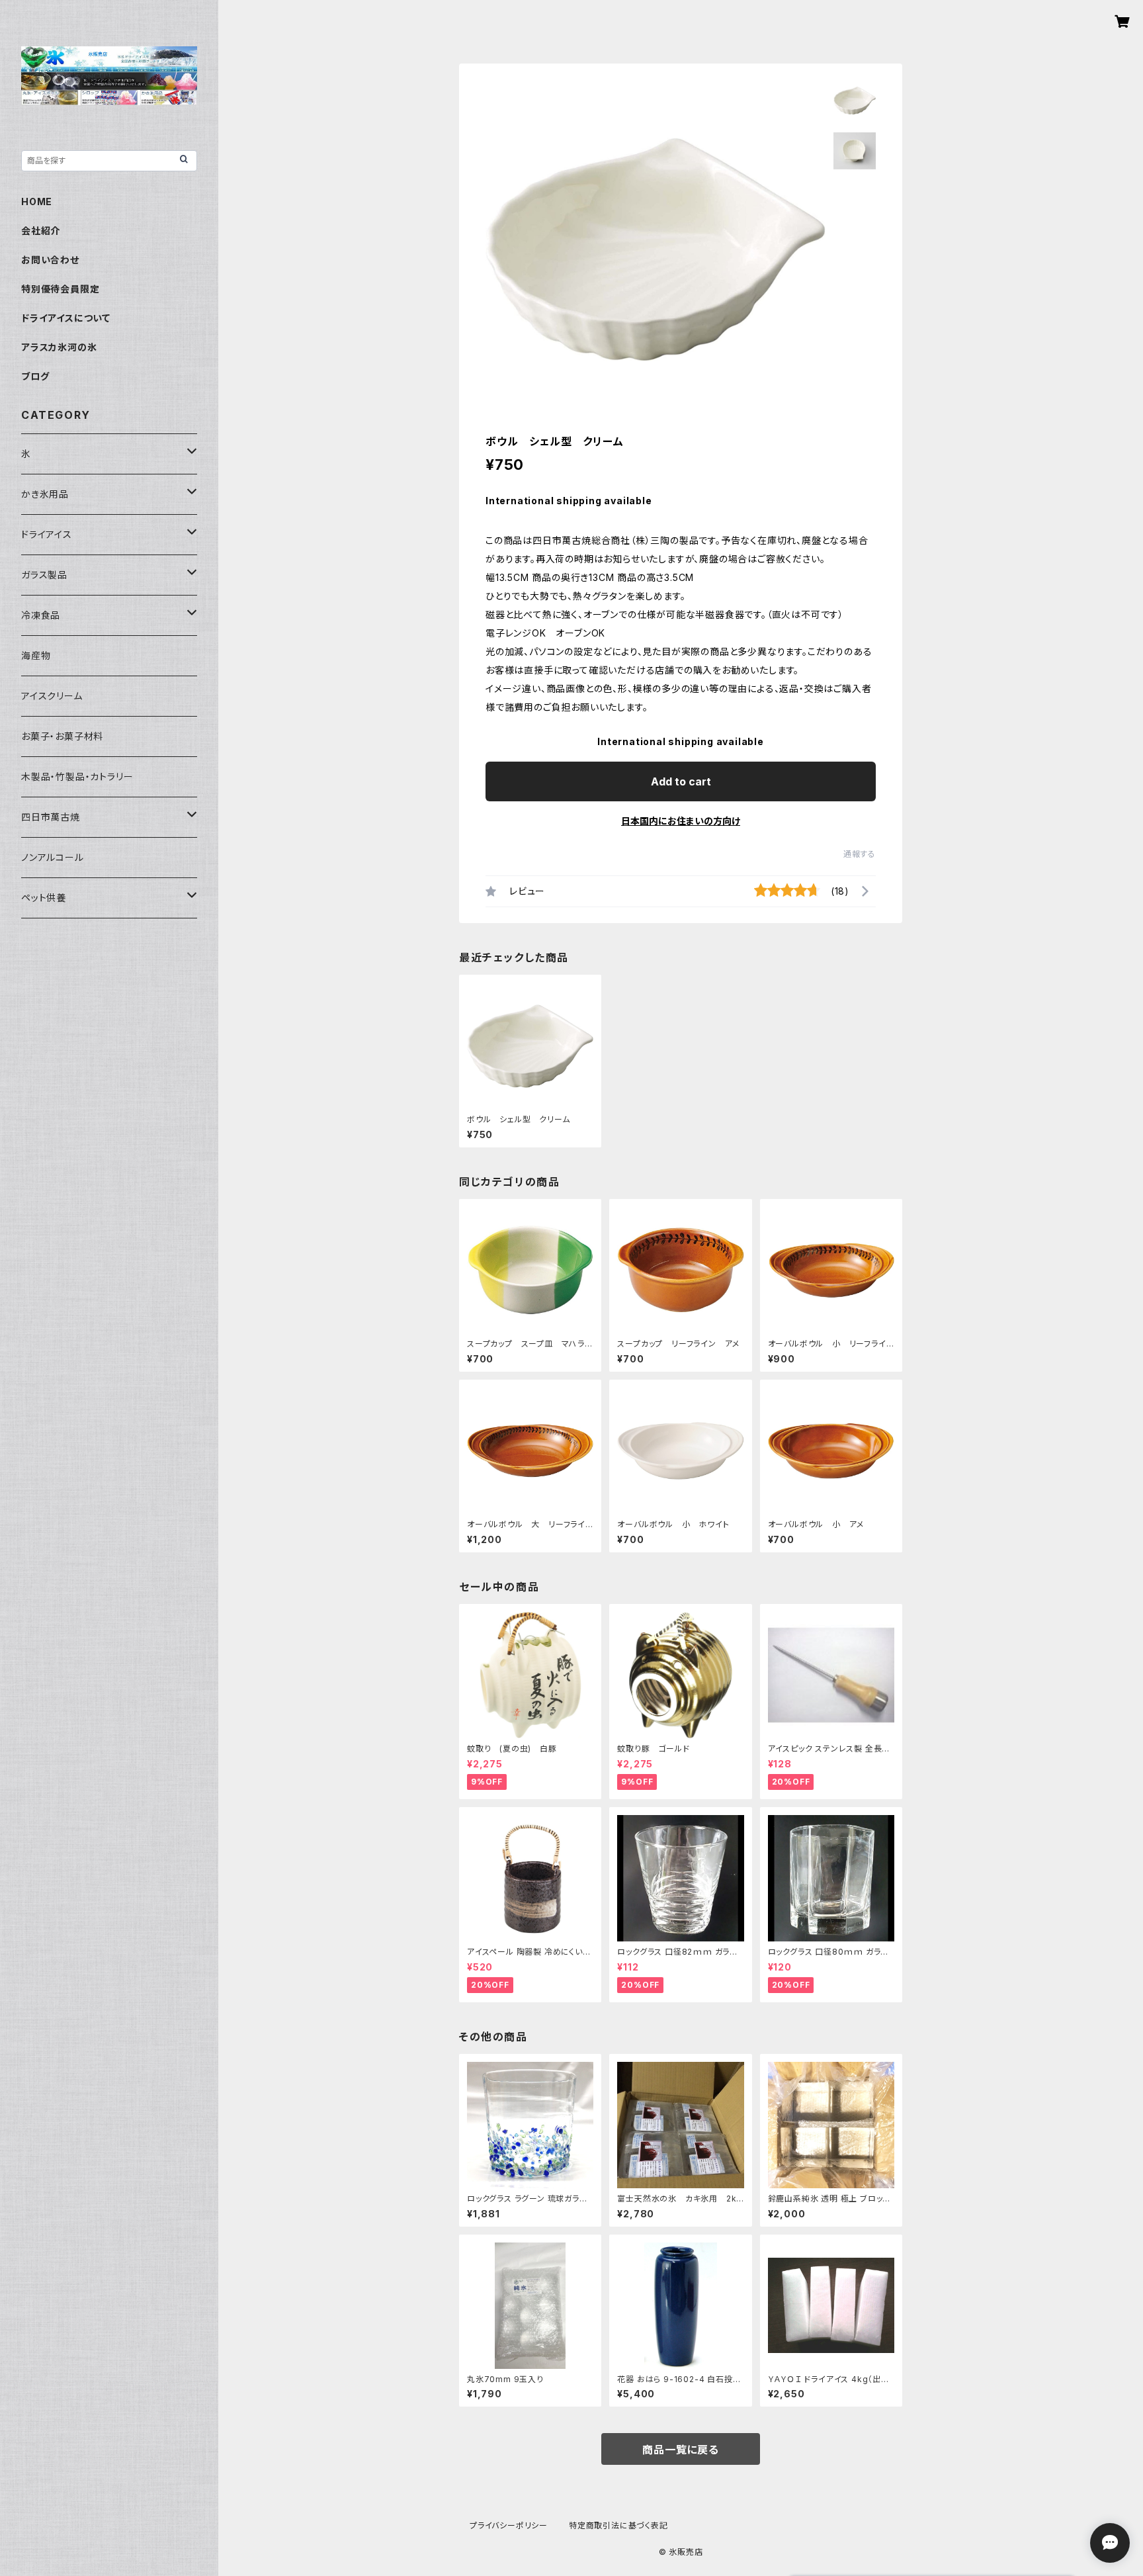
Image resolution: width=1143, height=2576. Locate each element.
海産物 (36, 655)
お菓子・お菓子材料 (62, 736)
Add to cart (681, 781)
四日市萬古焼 (51, 817)
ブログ (35, 376)
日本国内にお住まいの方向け (681, 821)
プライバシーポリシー (509, 2525)
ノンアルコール (53, 857)
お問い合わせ (50, 260)
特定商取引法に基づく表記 (618, 2525)
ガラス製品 (44, 575)
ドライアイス (47, 534)
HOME (37, 201)
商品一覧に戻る (681, 2450)
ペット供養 (44, 898)
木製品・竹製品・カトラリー (77, 777)
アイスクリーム (52, 696)
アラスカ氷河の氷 (59, 347)
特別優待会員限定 (60, 289)
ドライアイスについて (66, 318)
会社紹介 (41, 231)
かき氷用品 (45, 494)
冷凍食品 (41, 615)
